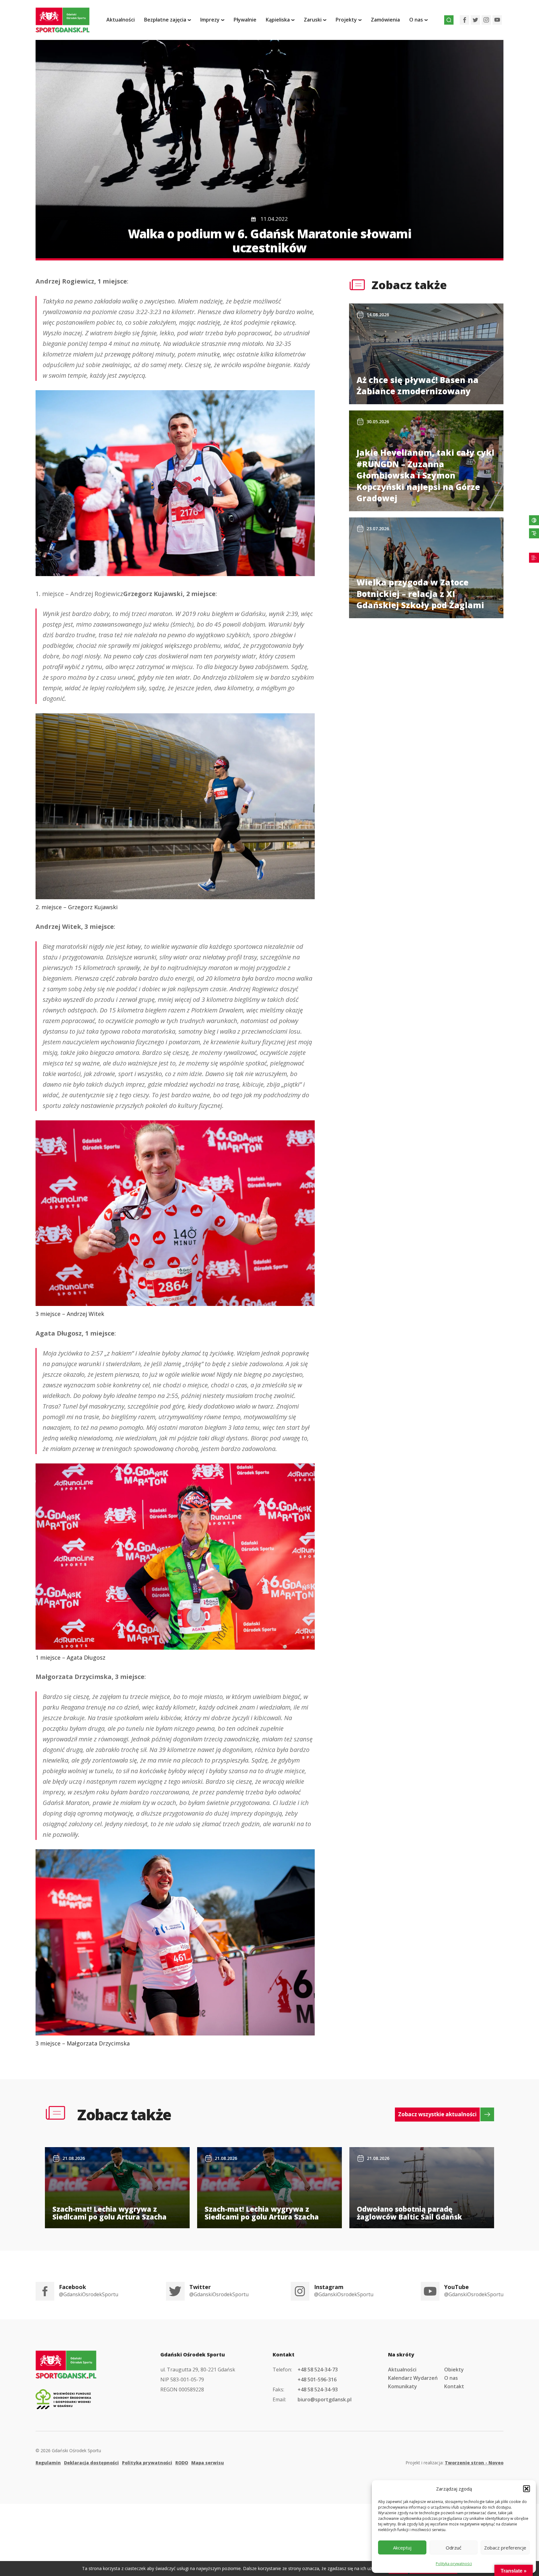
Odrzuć (454, 2548)
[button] (527, 2489)
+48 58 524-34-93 (318, 2389)
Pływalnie (245, 20)
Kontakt (454, 2386)
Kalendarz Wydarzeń (413, 2378)
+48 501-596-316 (317, 2380)
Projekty (346, 20)
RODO (182, 2463)
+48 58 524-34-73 (318, 2370)
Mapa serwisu (208, 2463)
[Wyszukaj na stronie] (449, 20)
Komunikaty (403, 2386)
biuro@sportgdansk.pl (325, 2399)
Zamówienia (385, 20)
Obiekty (454, 2370)
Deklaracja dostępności (91, 2463)
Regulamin (48, 2463)
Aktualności (121, 20)
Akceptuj (402, 2548)
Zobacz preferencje (505, 2548)
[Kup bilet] (534, 558)
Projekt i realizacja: (454, 2463)
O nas (451, 2378)
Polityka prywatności (454, 2564)
